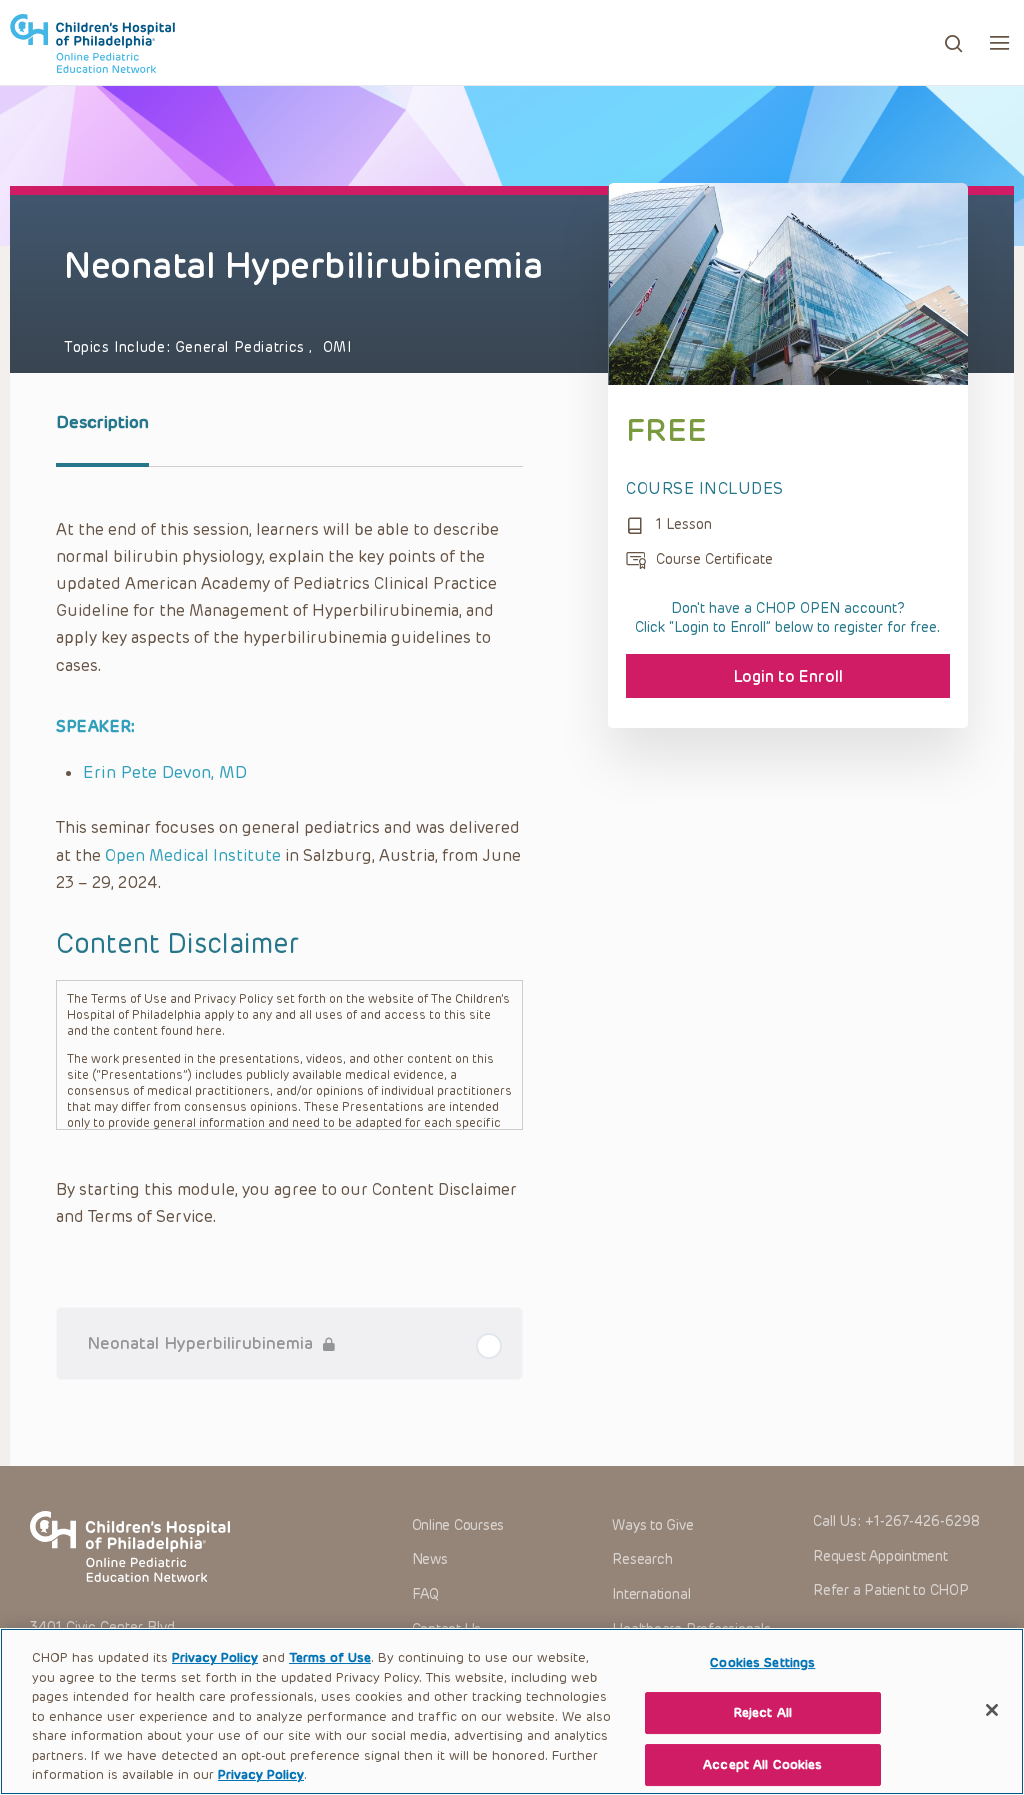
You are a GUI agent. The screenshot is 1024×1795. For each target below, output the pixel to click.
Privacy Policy (215, 1657)
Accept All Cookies (762, 1764)
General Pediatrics (242, 347)
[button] (999, 42)
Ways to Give (652, 1525)
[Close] (992, 1710)
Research (642, 1559)
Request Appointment (880, 1556)
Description (102, 422)
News (430, 1559)
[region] (512, 1711)
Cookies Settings (762, 1662)
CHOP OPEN (92, 43)
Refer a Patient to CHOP (890, 1590)
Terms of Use (330, 1657)
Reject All (763, 1712)
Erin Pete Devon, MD (165, 772)
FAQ (425, 1594)
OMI (337, 347)
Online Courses (458, 1525)
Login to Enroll (788, 676)
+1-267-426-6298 (922, 1521)
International (651, 1594)
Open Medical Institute (193, 855)
